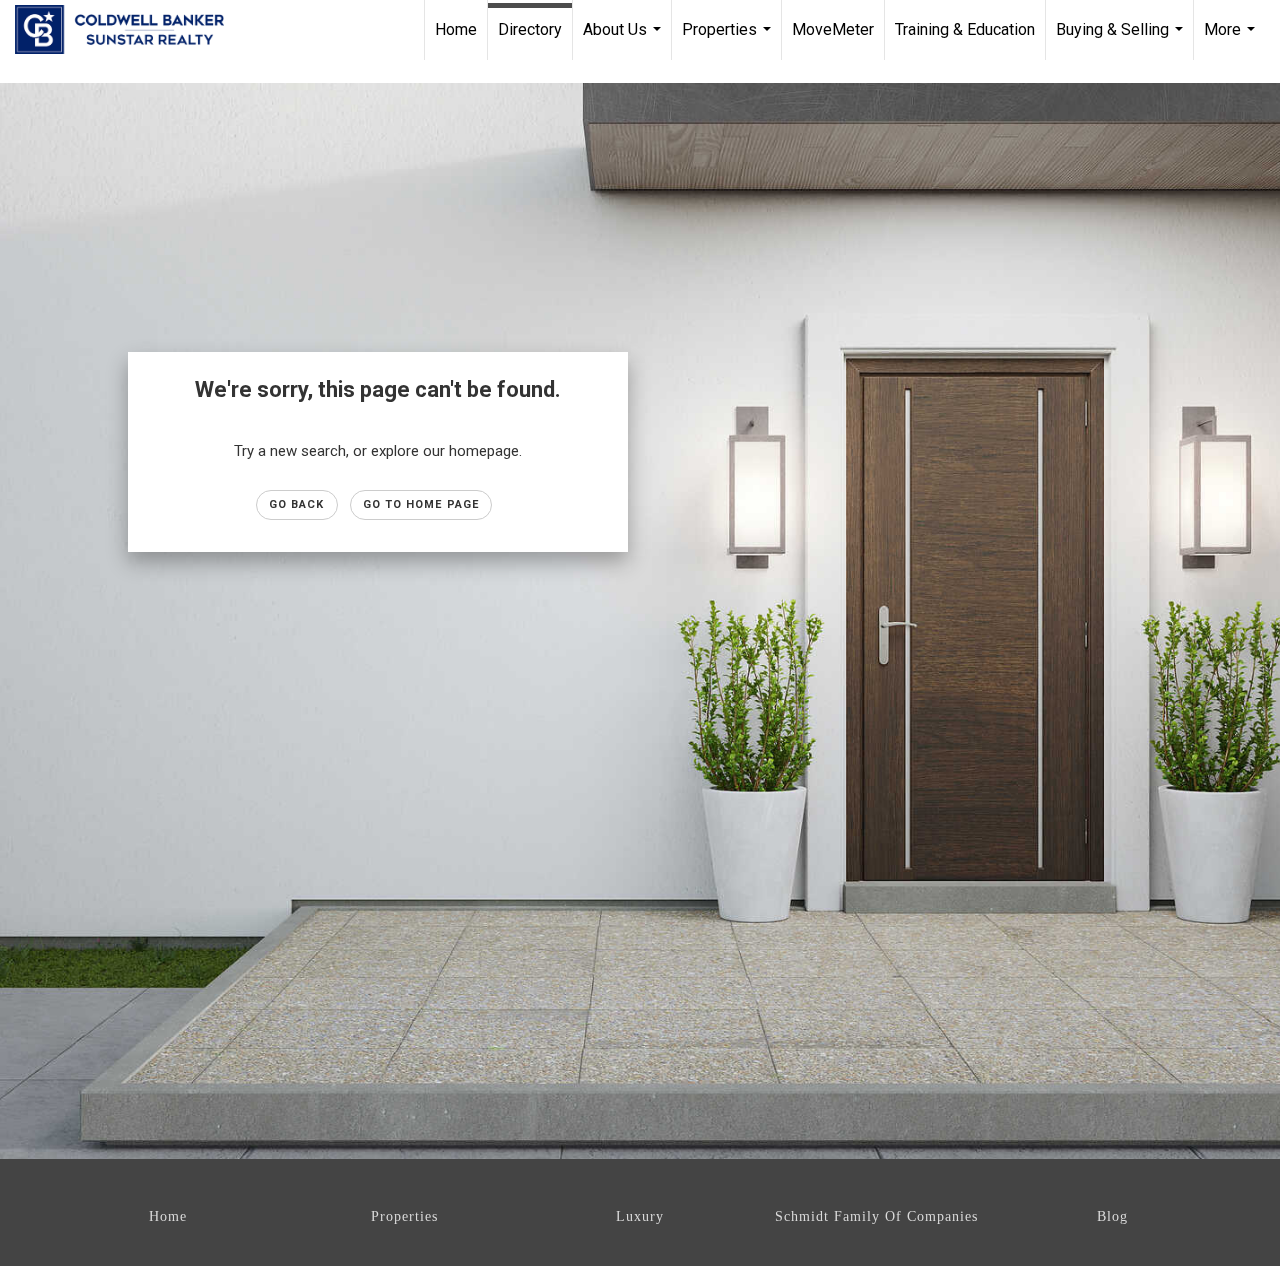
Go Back (297, 504)
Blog (1112, 1216)
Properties (729, 40)
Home (456, 29)
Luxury (640, 1216)
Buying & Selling (1122, 40)
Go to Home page (421, 504)
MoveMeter (833, 29)
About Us (624, 40)
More (1232, 40)
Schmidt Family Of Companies (876, 1216)
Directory (530, 29)
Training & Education (965, 29)
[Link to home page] (129, 30)
